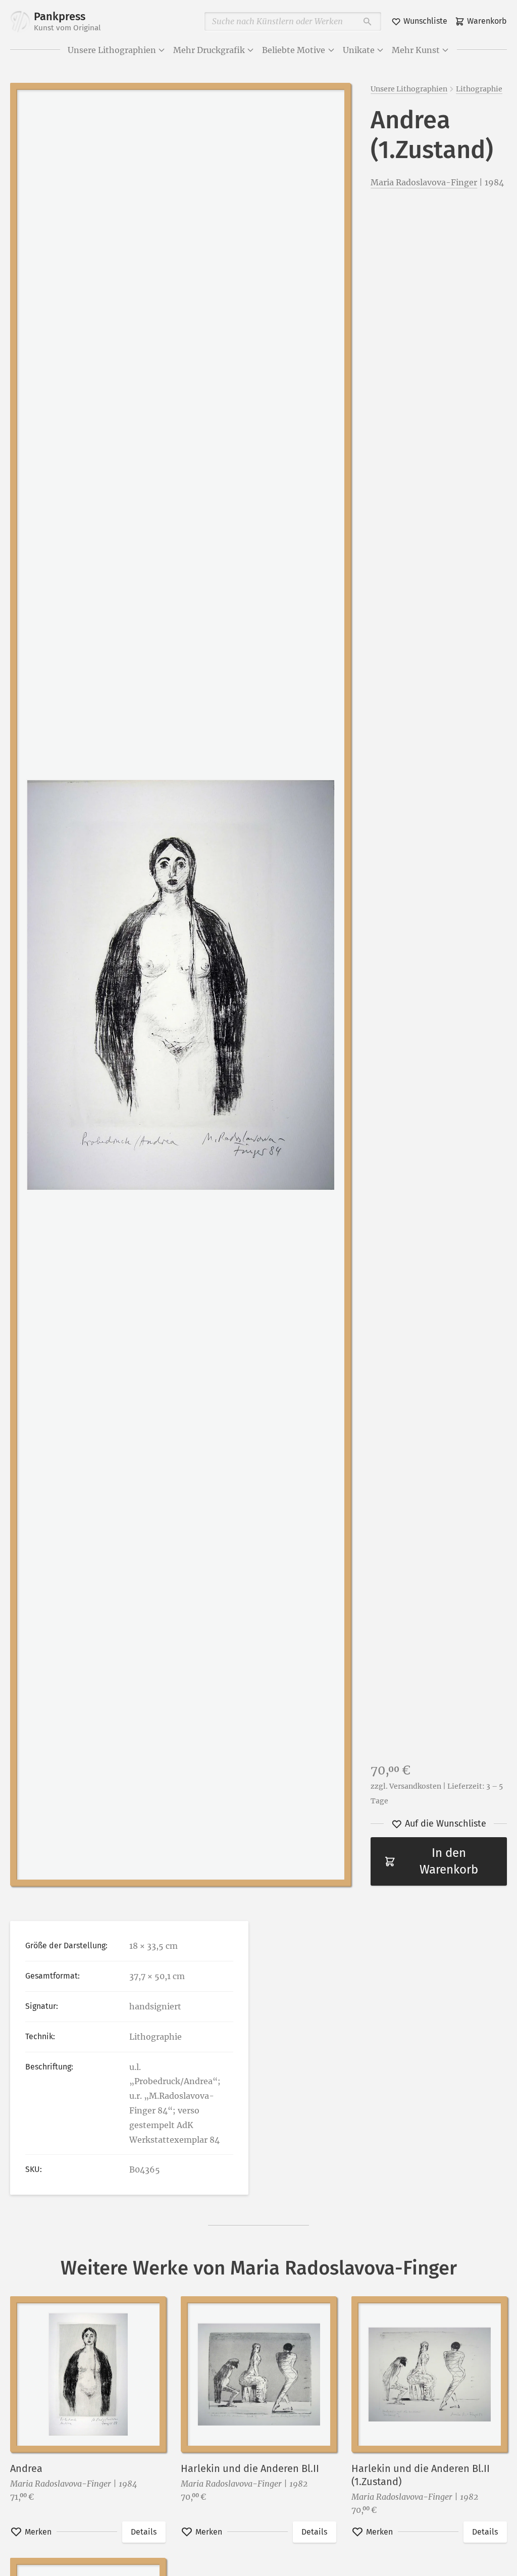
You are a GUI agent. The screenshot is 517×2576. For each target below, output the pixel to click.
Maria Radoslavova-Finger (424, 182)
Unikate (359, 50)
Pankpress (67, 21)
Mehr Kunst (416, 50)
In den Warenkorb (449, 1861)
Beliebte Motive (294, 50)
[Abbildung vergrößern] (180, 984)
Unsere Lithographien (112, 50)
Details (144, 2532)
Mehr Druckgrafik (209, 50)
